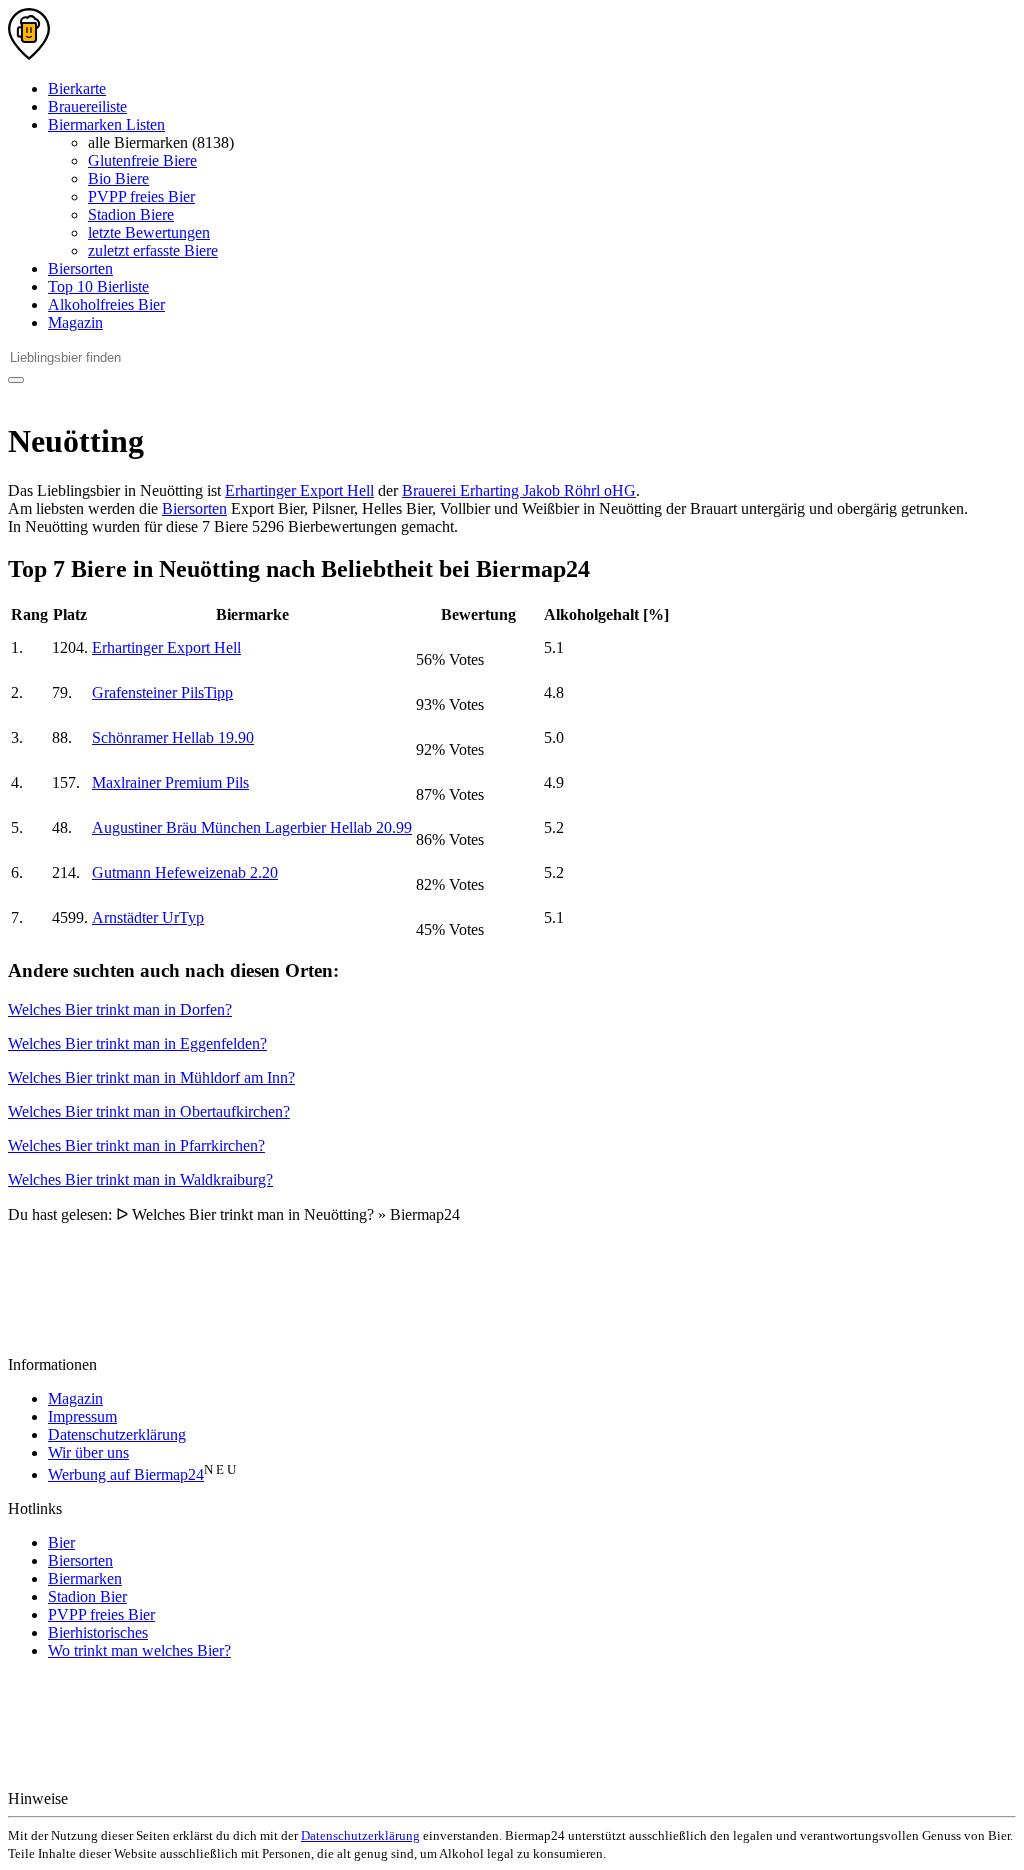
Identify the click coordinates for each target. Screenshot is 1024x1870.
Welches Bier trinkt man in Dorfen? (120, 1009)
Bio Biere (118, 178)
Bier (61, 1542)
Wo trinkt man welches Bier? (139, 1650)
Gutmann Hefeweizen (185, 872)
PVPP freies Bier (141, 196)
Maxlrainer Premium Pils (170, 782)
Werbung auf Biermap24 (126, 1474)
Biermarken (85, 1578)
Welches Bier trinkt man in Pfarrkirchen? (136, 1145)
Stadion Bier (87, 1596)
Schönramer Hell (173, 737)
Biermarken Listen (106, 124)
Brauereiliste (87, 106)
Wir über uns (88, 1452)
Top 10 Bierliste (98, 286)
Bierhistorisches (98, 1632)
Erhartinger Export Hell (299, 490)
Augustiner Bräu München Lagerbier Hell (252, 827)
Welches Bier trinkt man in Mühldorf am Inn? (151, 1077)
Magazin (75, 322)
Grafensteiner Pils (162, 692)
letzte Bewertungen (149, 232)
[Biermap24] (29, 54)
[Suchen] (16, 380)
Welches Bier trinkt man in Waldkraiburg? (140, 1179)
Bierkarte (77, 88)
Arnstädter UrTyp (148, 917)
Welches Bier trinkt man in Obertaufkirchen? (149, 1111)
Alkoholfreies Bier (106, 304)
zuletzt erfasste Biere (153, 250)
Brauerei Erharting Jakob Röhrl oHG (519, 490)
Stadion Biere (131, 214)
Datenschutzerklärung (117, 1434)
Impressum (82, 1416)
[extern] (135, 1798)
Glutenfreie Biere (142, 160)
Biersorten (80, 268)
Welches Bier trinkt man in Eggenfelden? (137, 1043)
